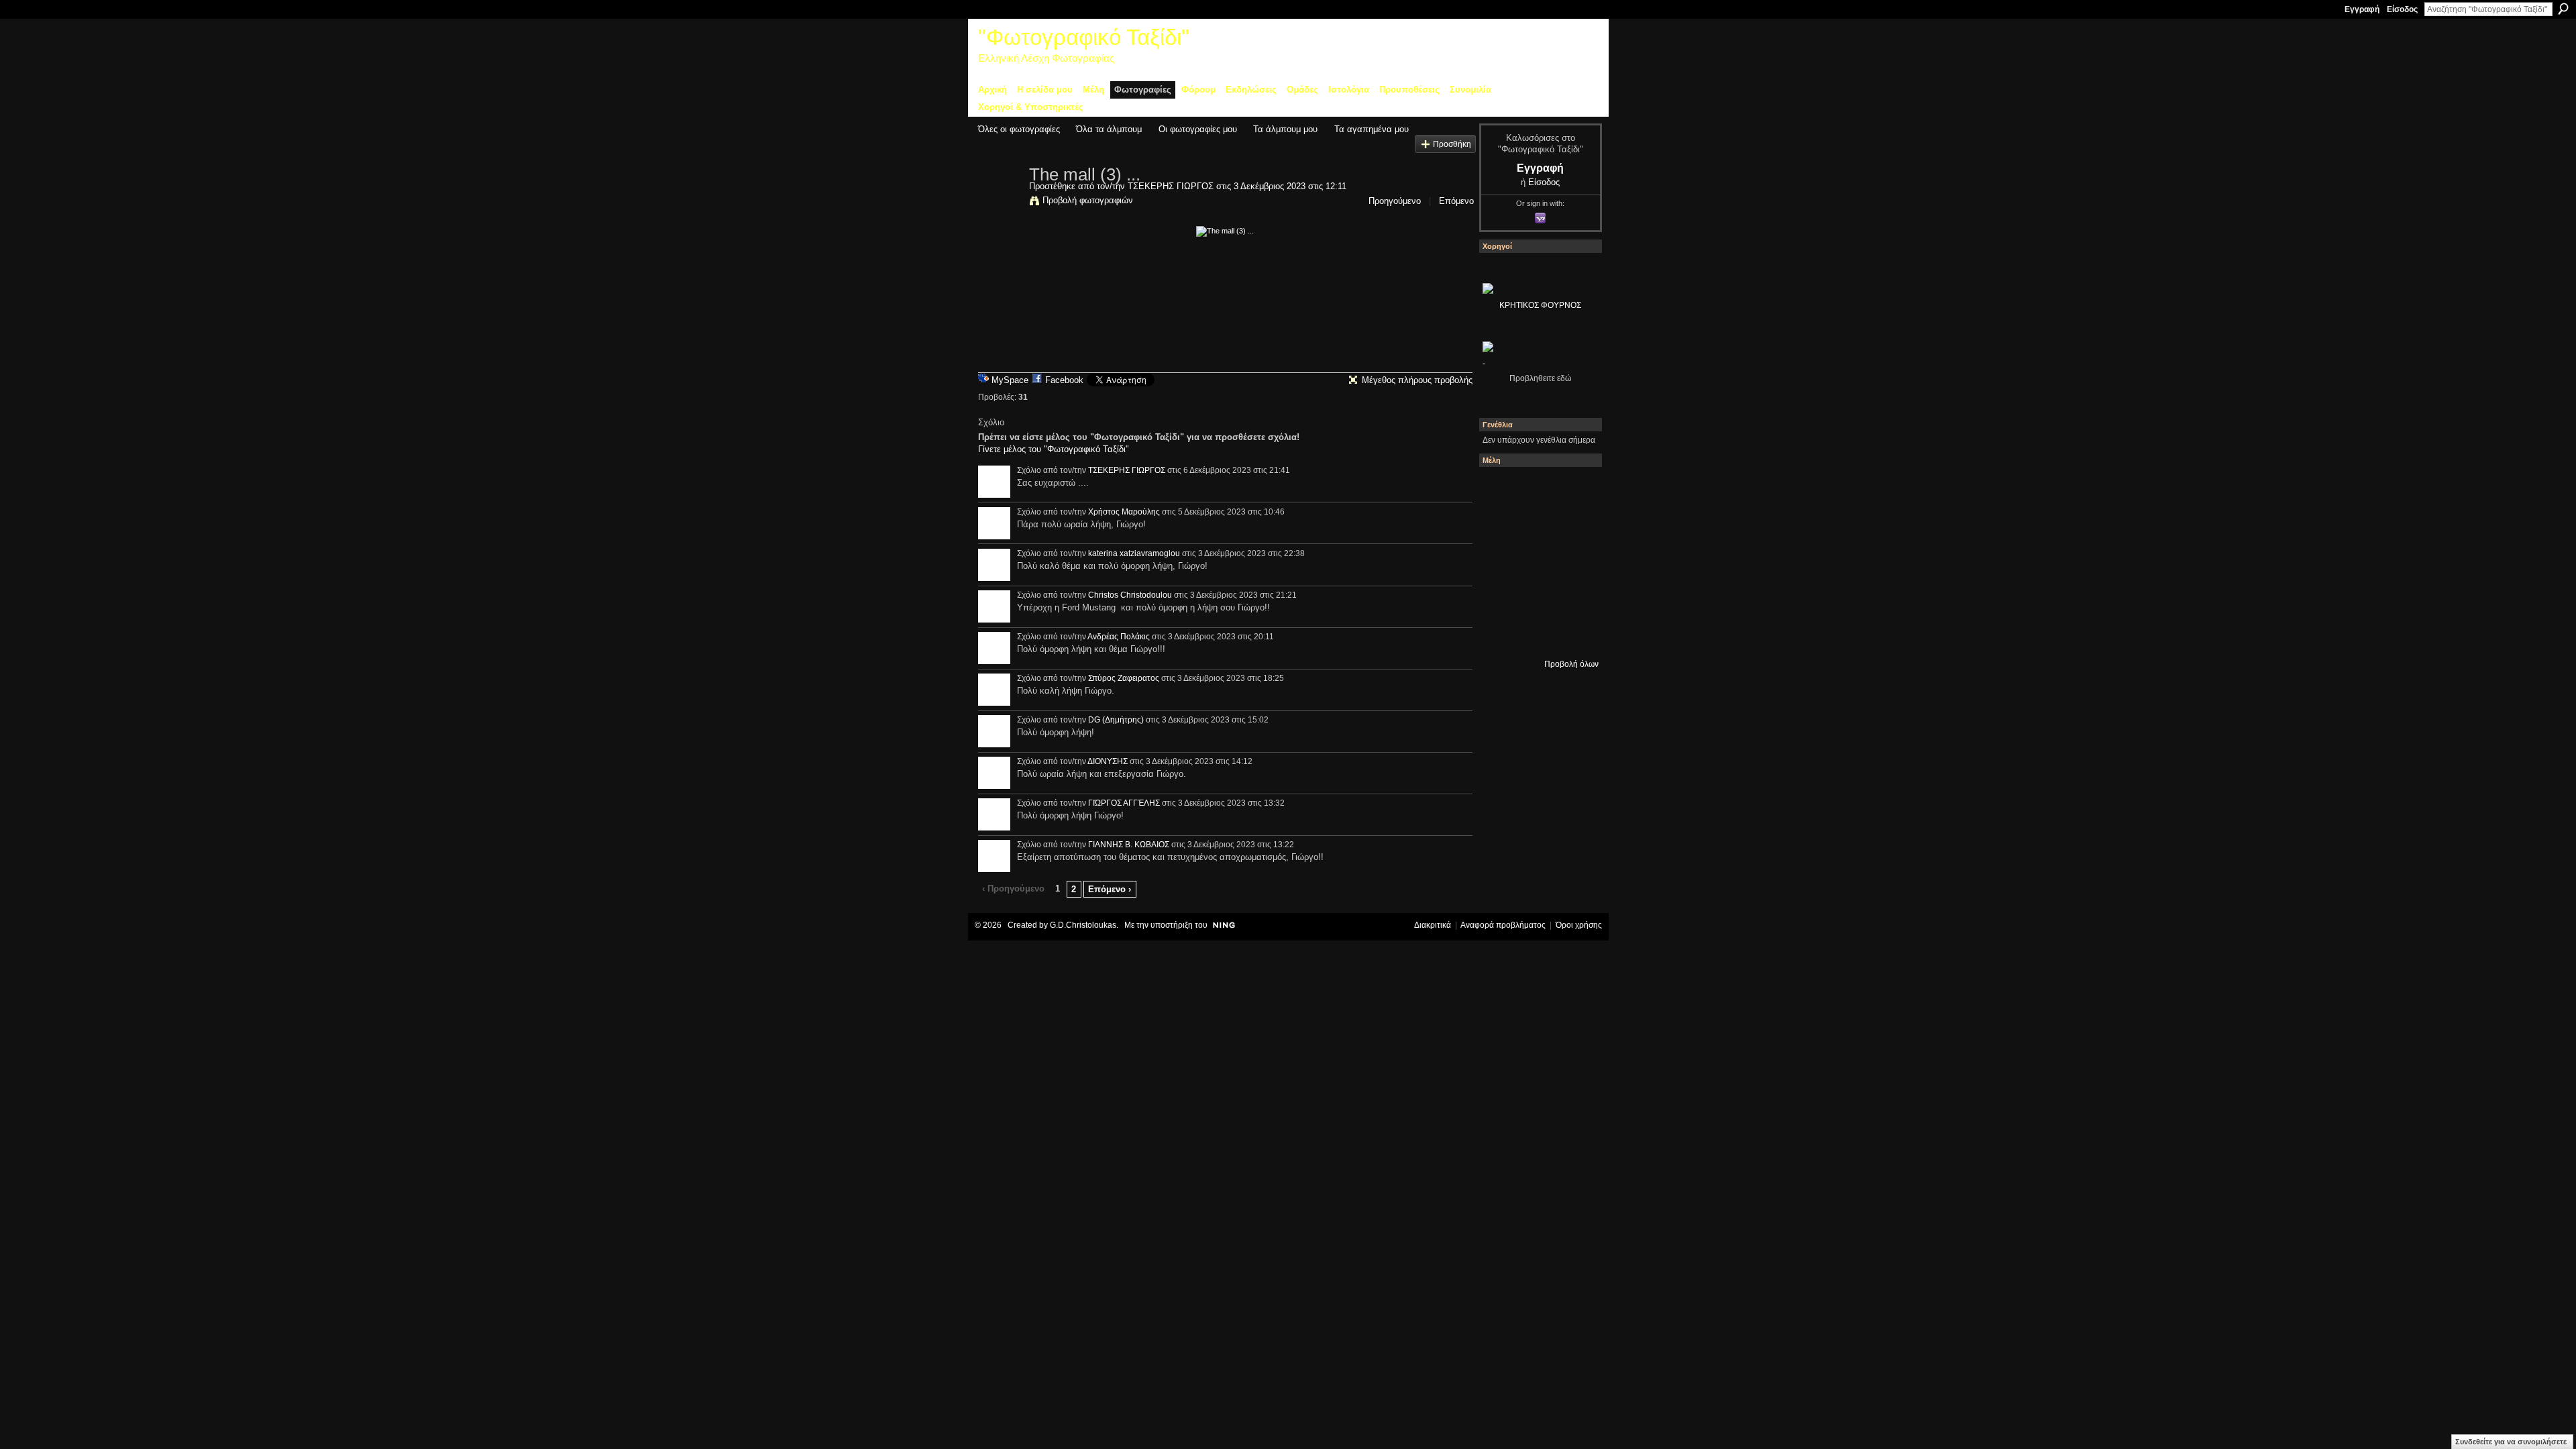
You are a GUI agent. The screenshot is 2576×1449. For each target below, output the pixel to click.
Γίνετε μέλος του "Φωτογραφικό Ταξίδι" (1054, 449)
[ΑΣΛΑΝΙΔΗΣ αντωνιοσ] (1537, 561)
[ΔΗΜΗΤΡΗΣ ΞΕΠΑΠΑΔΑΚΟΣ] (1501, 561)
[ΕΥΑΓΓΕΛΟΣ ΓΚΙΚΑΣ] (1573, 598)
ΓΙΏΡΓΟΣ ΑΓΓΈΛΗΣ (1124, 803)
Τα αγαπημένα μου (1372, 129)
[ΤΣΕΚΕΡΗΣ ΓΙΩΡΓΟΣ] (1000, 203)
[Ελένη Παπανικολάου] (1501, 598)
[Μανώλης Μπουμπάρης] (1537, 598)
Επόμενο (1456, 201)
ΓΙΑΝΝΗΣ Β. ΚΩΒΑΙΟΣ (1129, 845)
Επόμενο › (1110, 889)
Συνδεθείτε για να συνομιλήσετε (2511, 1442)
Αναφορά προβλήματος (1503, 925)
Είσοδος (2402, 9)
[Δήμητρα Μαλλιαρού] (1501, 525)
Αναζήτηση (2563, 9)
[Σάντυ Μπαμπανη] (1501, 634)
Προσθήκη (1452, 144)
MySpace (1010, 380)
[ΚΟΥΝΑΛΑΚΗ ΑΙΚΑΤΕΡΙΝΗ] (1537, 489)
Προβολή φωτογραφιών (1088, 200)
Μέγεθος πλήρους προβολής (1417, 380)
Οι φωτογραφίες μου (1198, 129)
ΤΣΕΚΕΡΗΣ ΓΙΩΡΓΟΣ (1171, 186)
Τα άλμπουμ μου (1285, 129)
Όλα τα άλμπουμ (1109, 129)
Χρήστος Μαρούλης (1124, 512)
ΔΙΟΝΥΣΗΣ (1108, 761)
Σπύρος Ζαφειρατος (1124, 678)
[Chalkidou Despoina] (1537, 525)
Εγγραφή (2362, 9)
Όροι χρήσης (1579, 925)
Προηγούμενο (1395, 201)
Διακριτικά (1433, 925)
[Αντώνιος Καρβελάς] (1573, 634)
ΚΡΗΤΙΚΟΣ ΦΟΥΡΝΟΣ (1540, 305)
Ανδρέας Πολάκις (1119, 637)
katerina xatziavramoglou (1134, 553)
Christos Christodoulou (1130, 595)
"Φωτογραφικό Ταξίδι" (1084, 37)
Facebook (1064, 380)
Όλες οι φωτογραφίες (1019, 129)
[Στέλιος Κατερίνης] (1501, 489)
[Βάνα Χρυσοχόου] (1573, 525)
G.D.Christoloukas (1083, 925)
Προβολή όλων (1571, 664)
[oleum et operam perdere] (1573, 489)
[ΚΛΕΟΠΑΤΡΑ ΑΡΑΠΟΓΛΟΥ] (1573, 561)
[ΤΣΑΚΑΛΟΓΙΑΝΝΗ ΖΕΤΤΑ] (1537, 634)
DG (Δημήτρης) (1116, 720)
